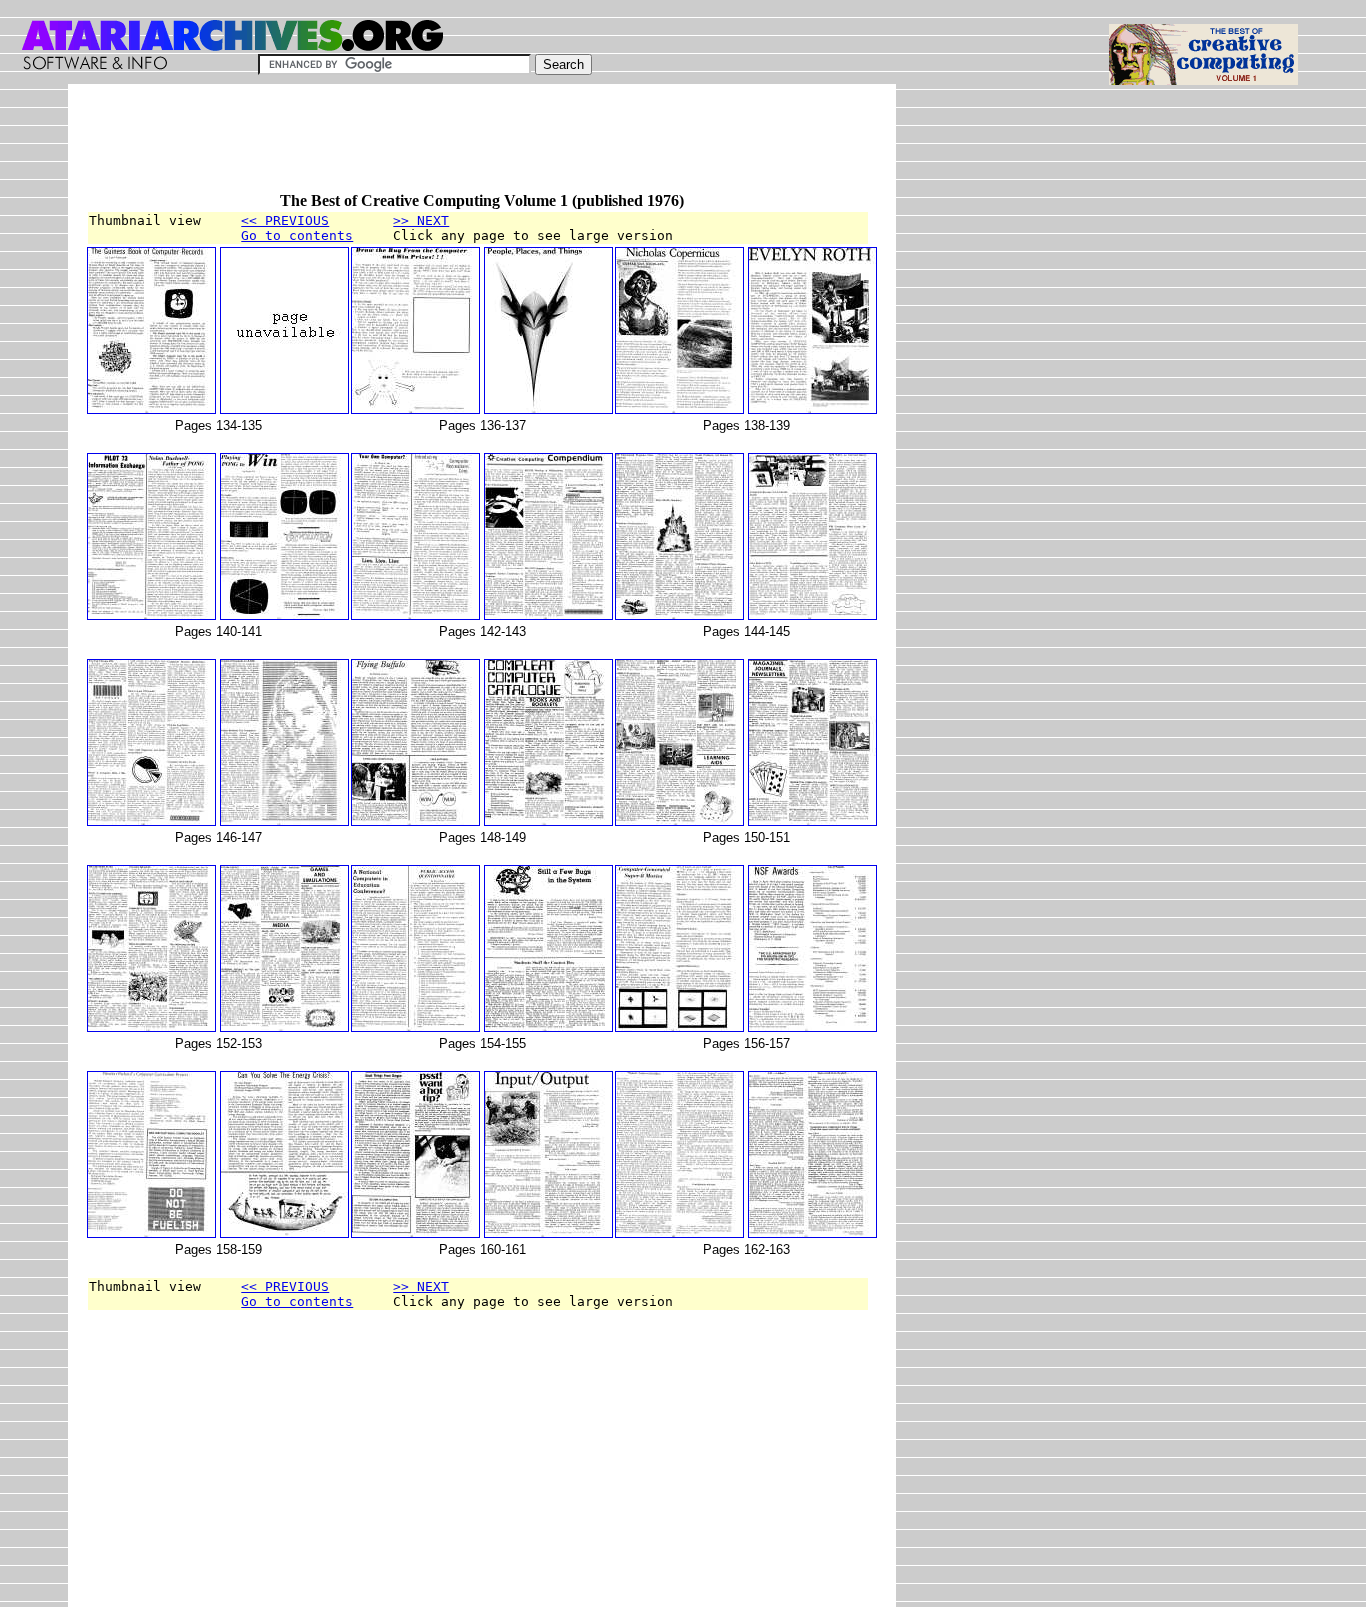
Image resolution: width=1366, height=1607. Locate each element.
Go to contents (297, 235)
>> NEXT (421, 220)
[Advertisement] (450, 147)
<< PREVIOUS (285, 220)
